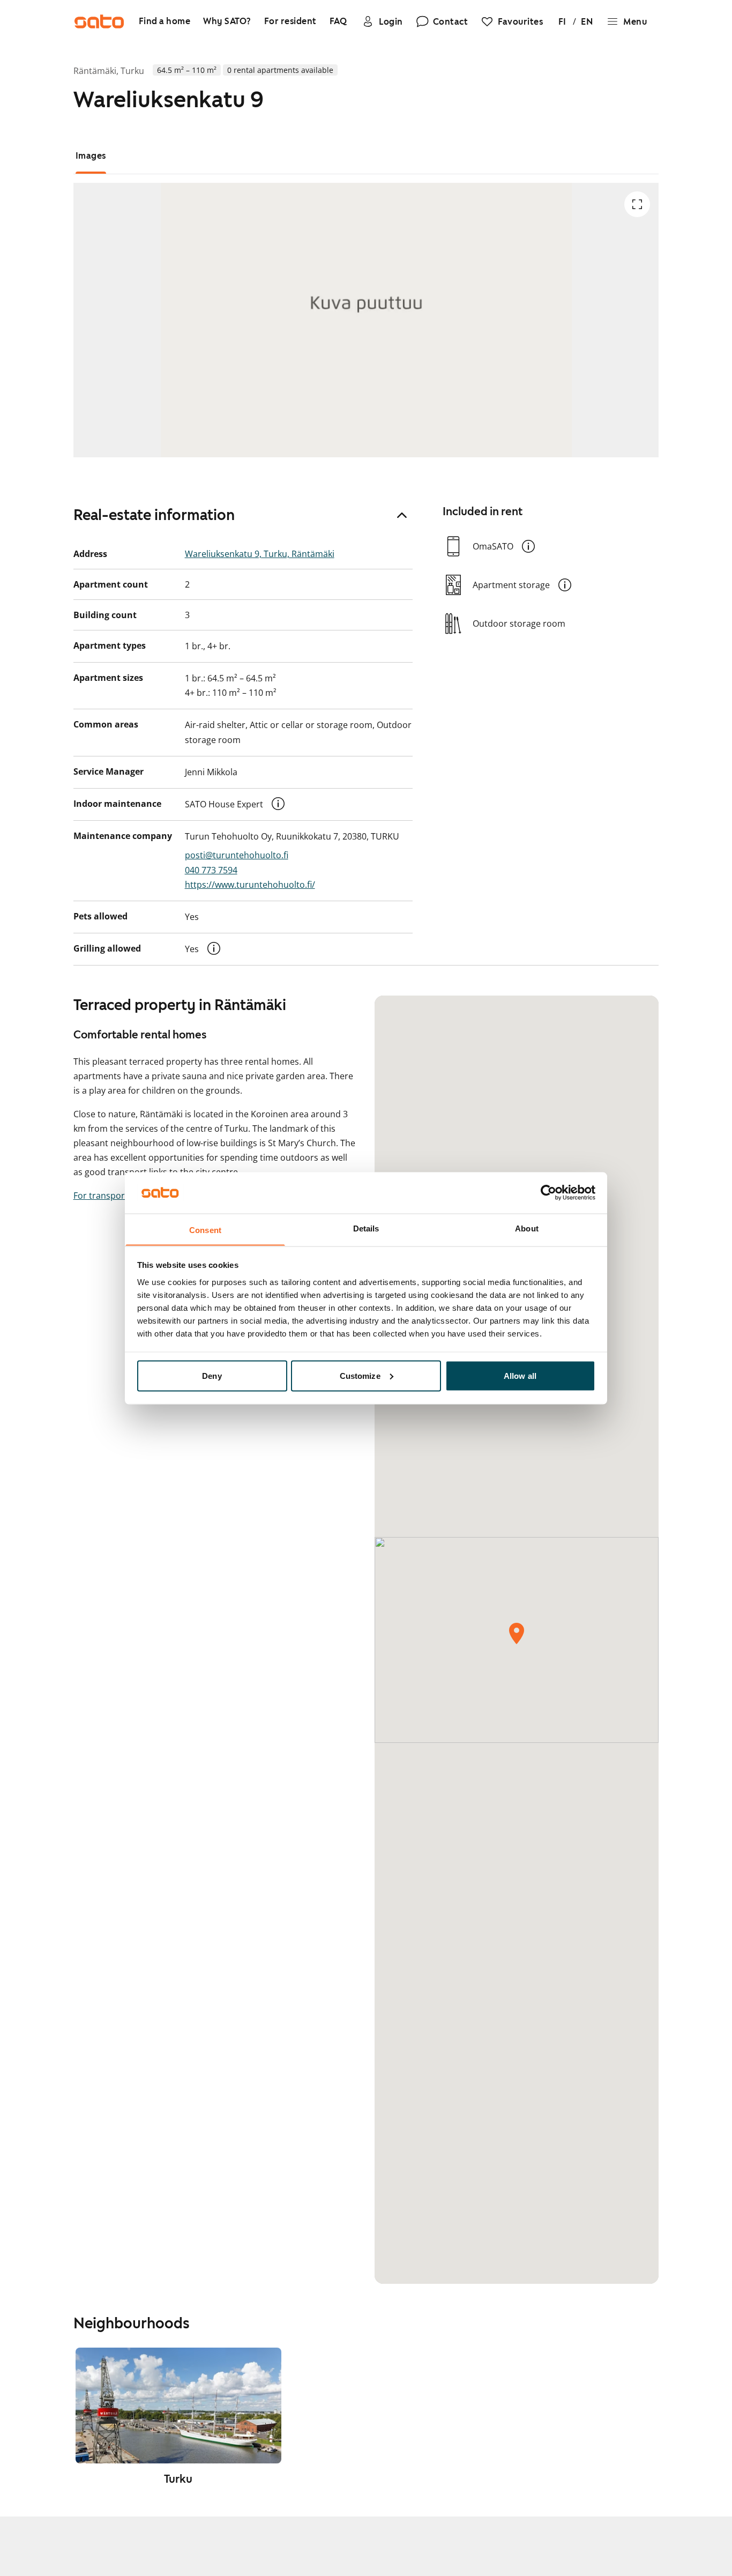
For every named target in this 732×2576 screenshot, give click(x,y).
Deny (212, 1375)
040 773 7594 (211, 870)
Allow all (520, 1375)
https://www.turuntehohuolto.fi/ (250, 885)
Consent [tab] (205, 1230)
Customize (360, 1375)
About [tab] (527, 1228)
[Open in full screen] (637, 204)
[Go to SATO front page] (99, 21)
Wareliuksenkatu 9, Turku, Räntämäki (260, 554)
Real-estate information (154, 515)
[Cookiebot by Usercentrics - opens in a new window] (548, 1192)
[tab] (91, 156)
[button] (278, 804)
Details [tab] (366, 1228)
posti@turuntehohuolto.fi (237, 855)
